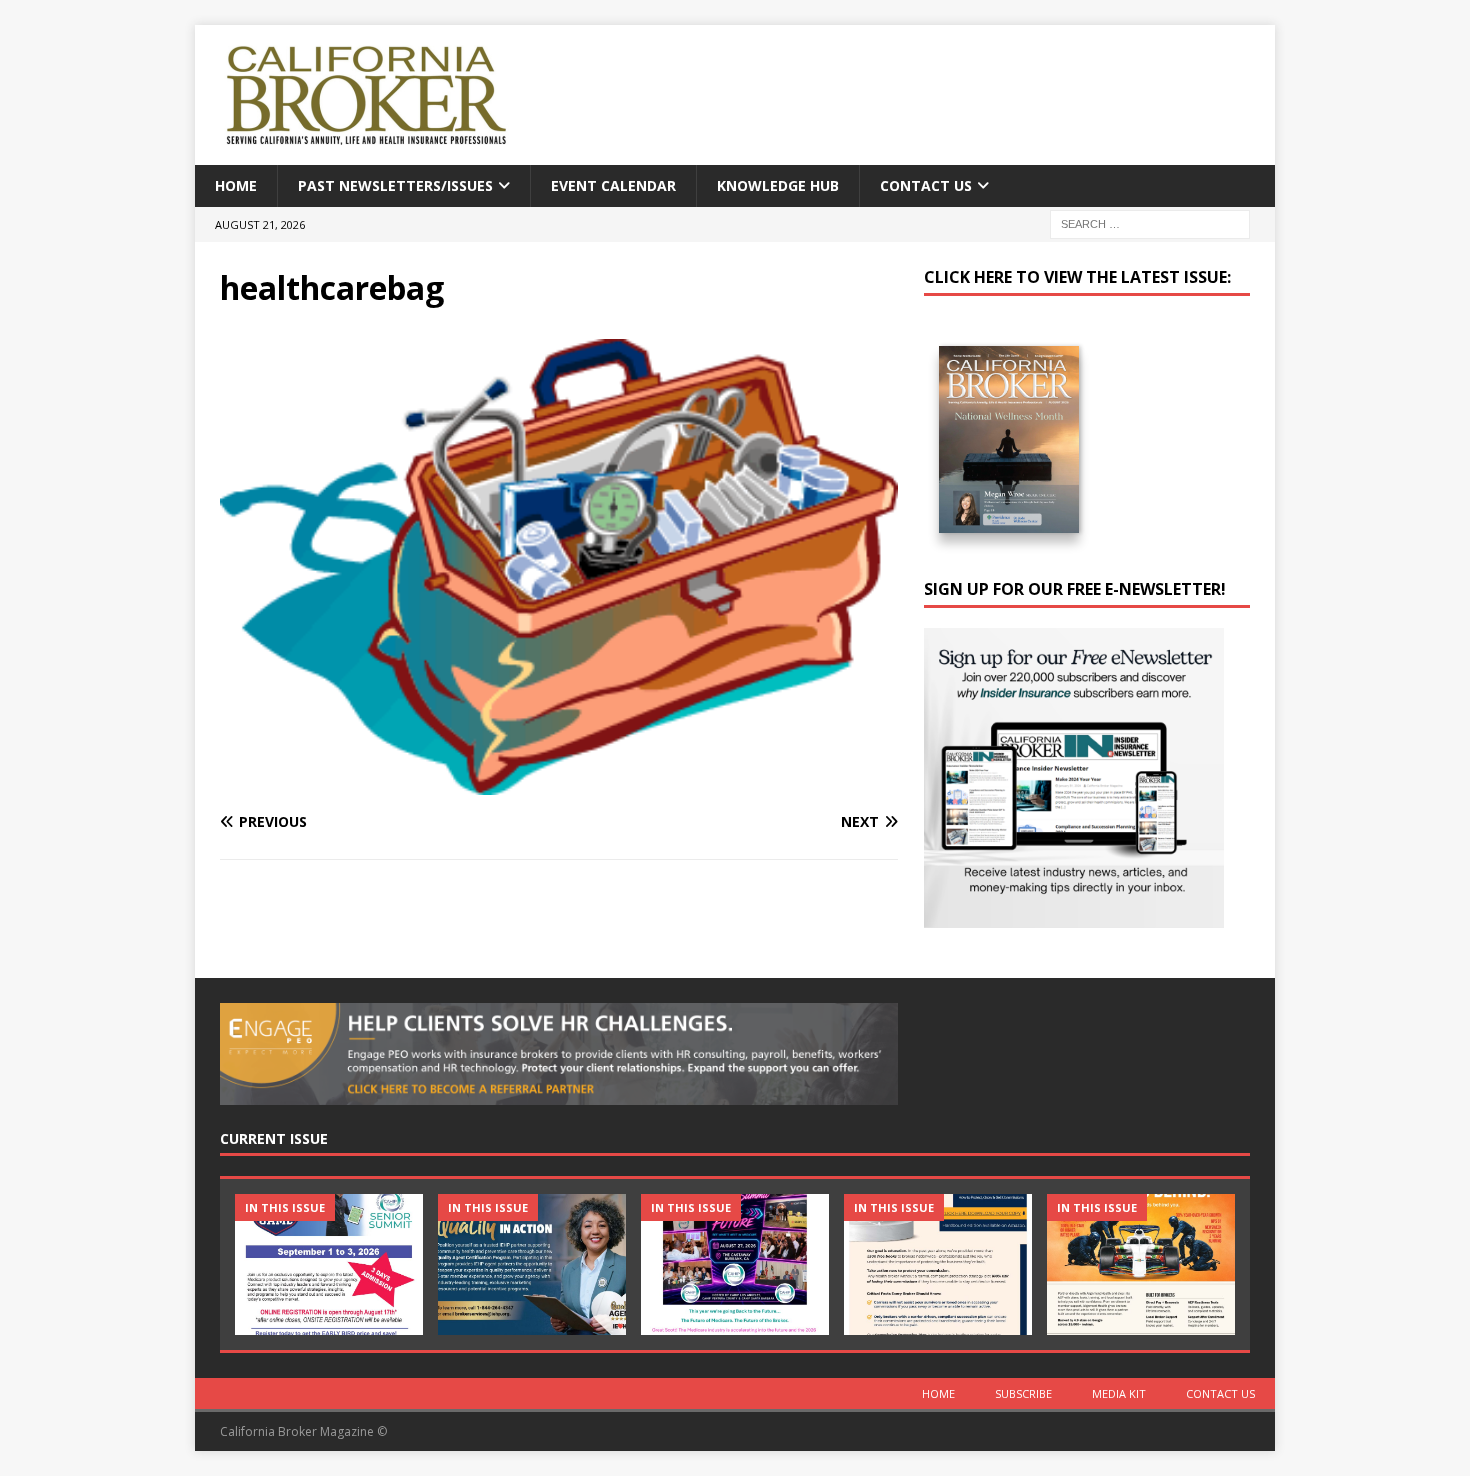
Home (236, 185)
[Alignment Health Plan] (1141, 1264)
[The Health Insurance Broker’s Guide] (938, 1264)
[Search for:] (1150, 223)
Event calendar (613, 185)
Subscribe (1023, 1393)
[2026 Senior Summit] (329, 1264)
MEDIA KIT (1119, 1393)
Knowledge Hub (778, 185)
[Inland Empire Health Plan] (532, 1264)
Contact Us (926, 185)
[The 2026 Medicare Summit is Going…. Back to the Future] (735, 1264)
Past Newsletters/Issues (395, 185)
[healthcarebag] (559, 782)
